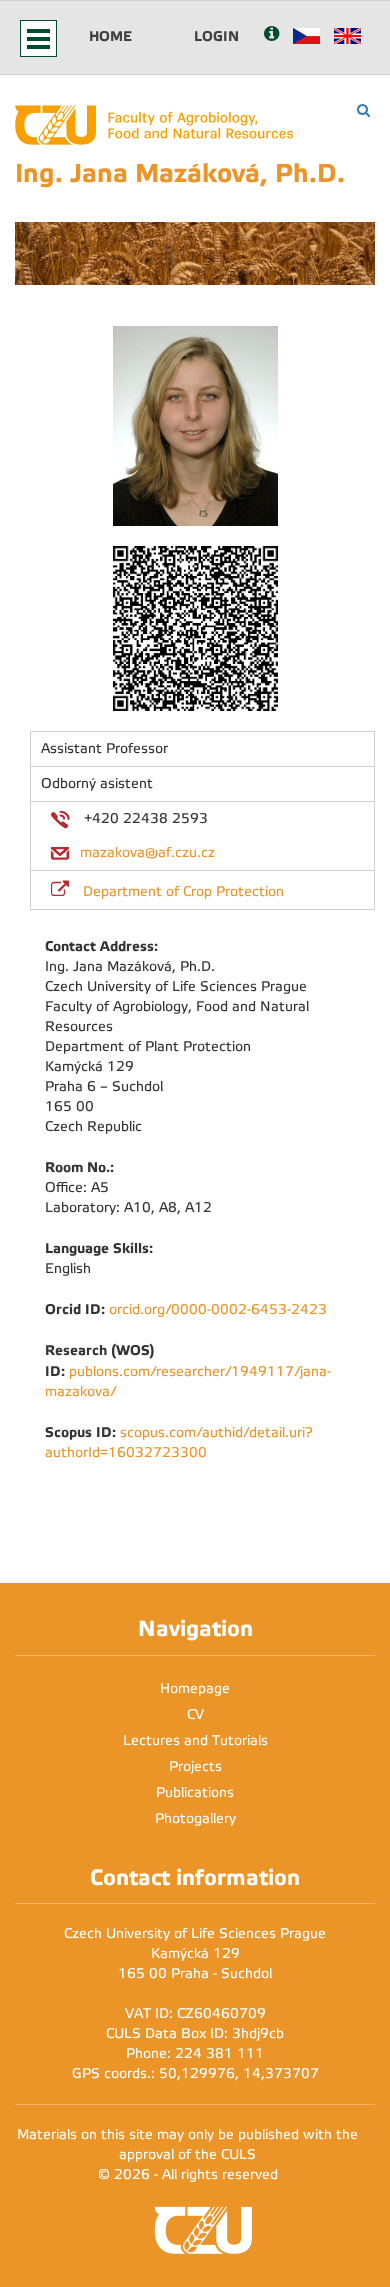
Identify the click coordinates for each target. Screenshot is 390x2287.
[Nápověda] (271, 35)
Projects (195, 1766)
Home (110, 36)
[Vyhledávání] (363, 110)
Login (216, 36)
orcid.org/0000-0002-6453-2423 (218, 1309)
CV (195, 1714)
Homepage (195, 1688)
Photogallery (195, 1818)
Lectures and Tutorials (195, 1740)
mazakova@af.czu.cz (147, 852)
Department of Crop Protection (183, 891)
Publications (195, 1792)
